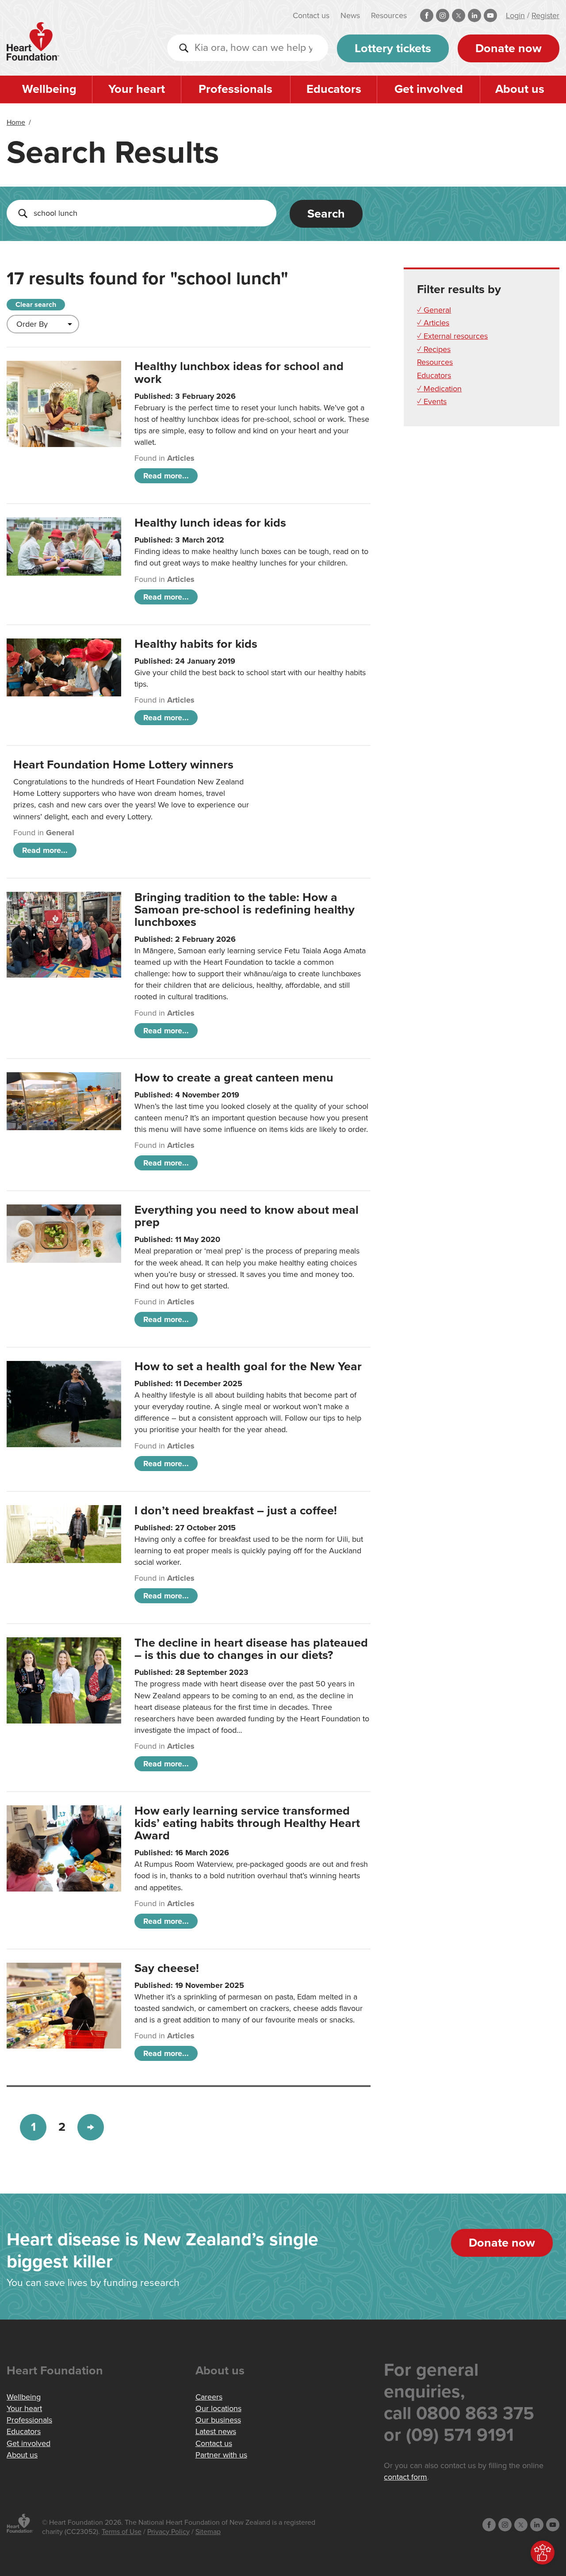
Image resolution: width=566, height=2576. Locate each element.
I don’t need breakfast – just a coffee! (236, 1511)
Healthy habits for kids (196, 644)
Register (545, 15)
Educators (334, 89)
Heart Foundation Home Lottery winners (123, 765)
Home (16, 122)
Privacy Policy (168, 2532)
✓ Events (432, 401)
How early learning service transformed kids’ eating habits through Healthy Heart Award (247, 1823)
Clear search (36, 305)
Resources (389, 15)
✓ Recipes (434, 349)
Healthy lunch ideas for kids (210, 523)
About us (520, 89)
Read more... (166, 476)
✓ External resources (452, 336)
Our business (218, 2420)
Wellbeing (49, 89)
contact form (405, 2477)
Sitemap (208, 2532)
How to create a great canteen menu (234, 1078)
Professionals (235, 89)
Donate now (509, 48)
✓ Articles (433, 323)
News (350, 15)
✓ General (434, 310)
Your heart (137, 89)
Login (515, 15)
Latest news (216, 2431)
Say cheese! (167, 1968)
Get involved (429, 89)
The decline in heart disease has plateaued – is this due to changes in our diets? (251, 1649)
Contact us (311, 15)
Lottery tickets (393, 48)
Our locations (218, 2408)
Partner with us (221, 2455)
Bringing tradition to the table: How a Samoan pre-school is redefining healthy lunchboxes (245, 910)
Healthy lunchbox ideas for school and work (239, 373)
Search (326, 214)
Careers (209, 2397)
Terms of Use (122, 2532)
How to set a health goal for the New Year (248, 1366)
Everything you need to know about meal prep (247, 1216)
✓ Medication (439, 389)
